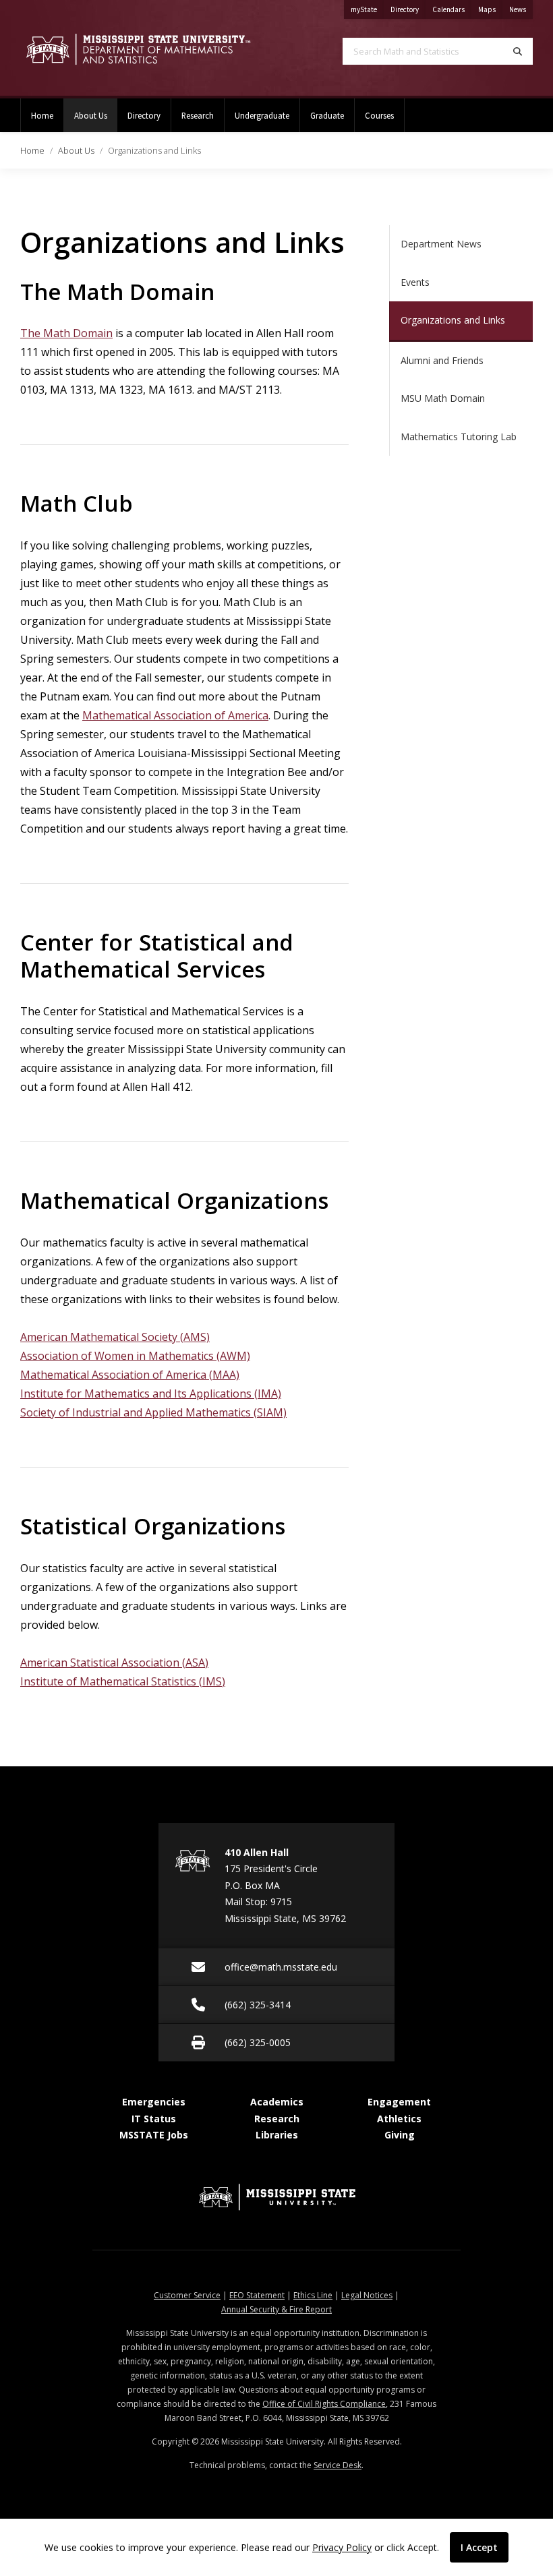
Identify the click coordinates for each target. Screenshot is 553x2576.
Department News (441, 244)
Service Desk (338, 2465)
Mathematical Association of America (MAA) (130, 1375)
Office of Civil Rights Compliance (324, 2404)
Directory (408, 9)
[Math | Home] (138, 49)
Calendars (452, 9)
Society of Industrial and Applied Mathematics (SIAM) (153, 1412)
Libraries (277, 2135)
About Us (96, 115)
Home (42, 115)
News (521, 9)
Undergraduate (262, 115)
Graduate (327, 115)
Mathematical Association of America (175, 715)
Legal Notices (367, 2295)
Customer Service (187, 2295)
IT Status (154, 2119)
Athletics (399, 2119)
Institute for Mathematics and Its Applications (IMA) (151, 1394)
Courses (379, 115)
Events (415, 282)
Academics (277, 2102)
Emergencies (154, 2102)
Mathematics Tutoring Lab (459, 437)
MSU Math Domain (443, 398)
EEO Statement (257, 2295)
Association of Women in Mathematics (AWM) (135, 1356)
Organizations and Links (453, 320)
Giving (400, 2135)
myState (367, 9)
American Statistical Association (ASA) (114, 1663)
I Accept (479, 2547)
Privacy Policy (342, 2547)
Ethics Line (313, 2295)
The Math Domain (66, 333)
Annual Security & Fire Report (276, 2309)
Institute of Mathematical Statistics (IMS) (123, 1681)
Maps (490, 9)
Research (198, 115)
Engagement (399, 2102)
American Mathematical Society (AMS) (115, 1337)
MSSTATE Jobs (154, 2135)
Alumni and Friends (442, 360)
